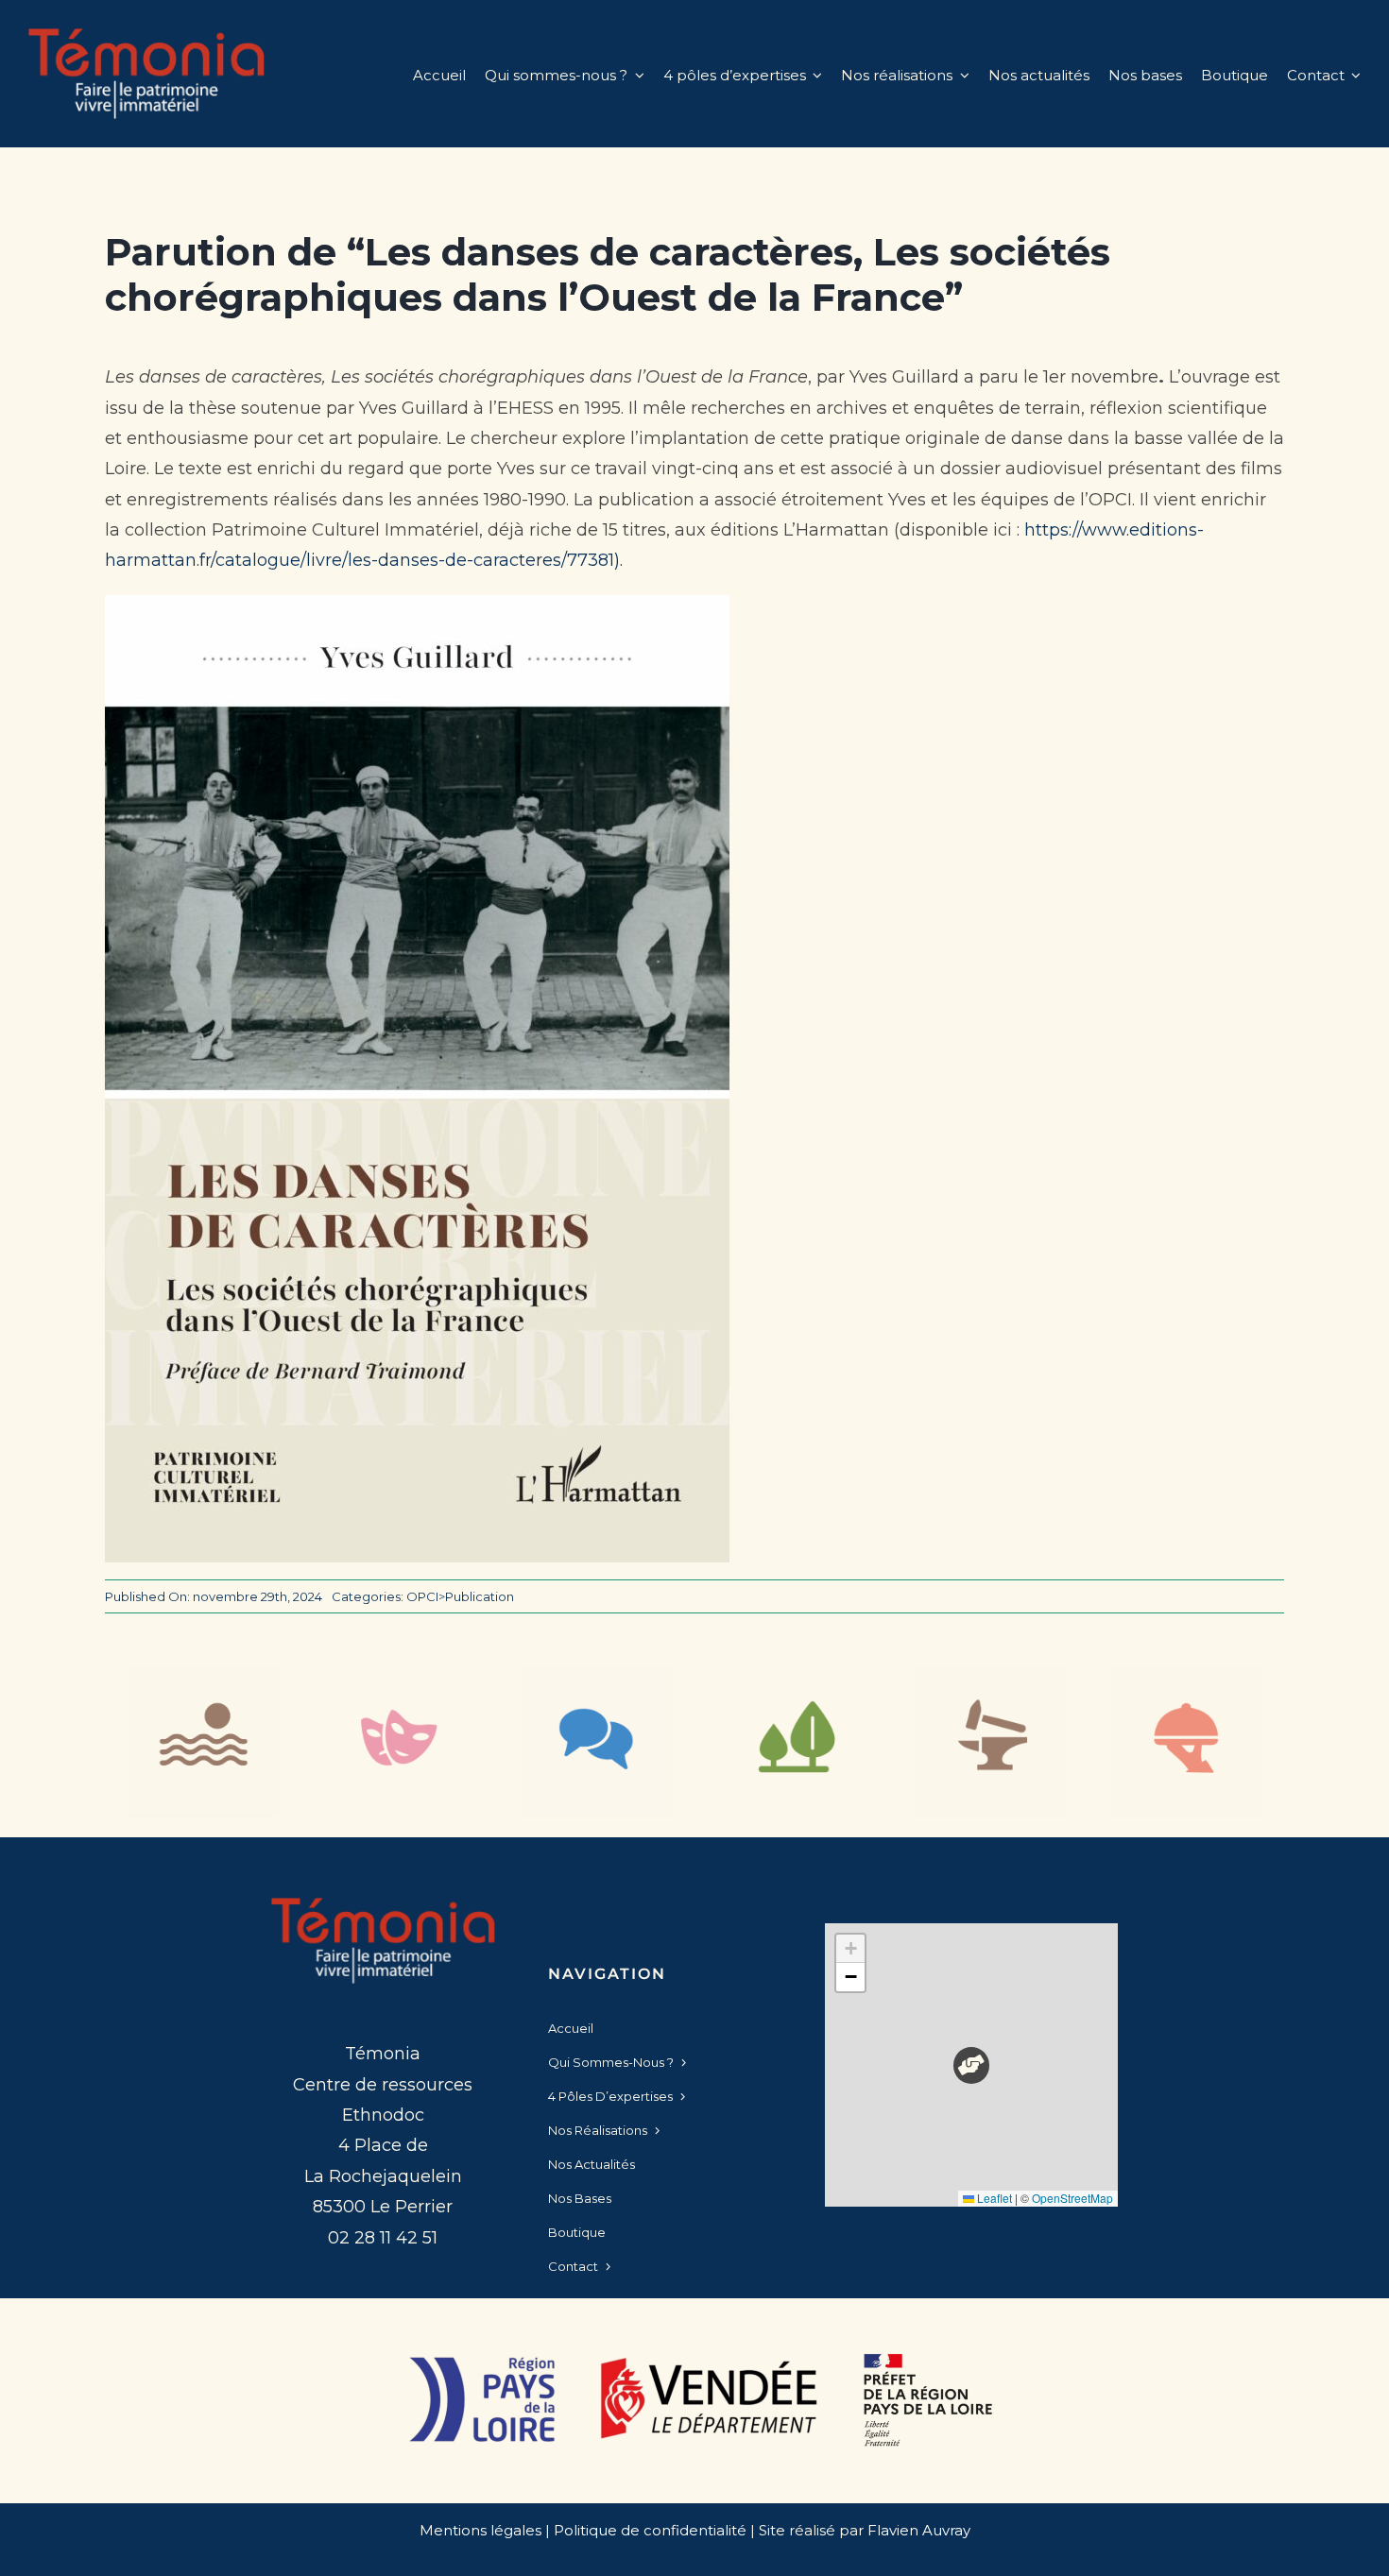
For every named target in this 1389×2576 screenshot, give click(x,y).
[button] (972, 2065)
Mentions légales (480, 2530)
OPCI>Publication (460, 1596)
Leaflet (993, 2198)
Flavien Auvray (919, 2530)
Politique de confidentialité (650, 2530)
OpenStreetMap (1072, 2198)
